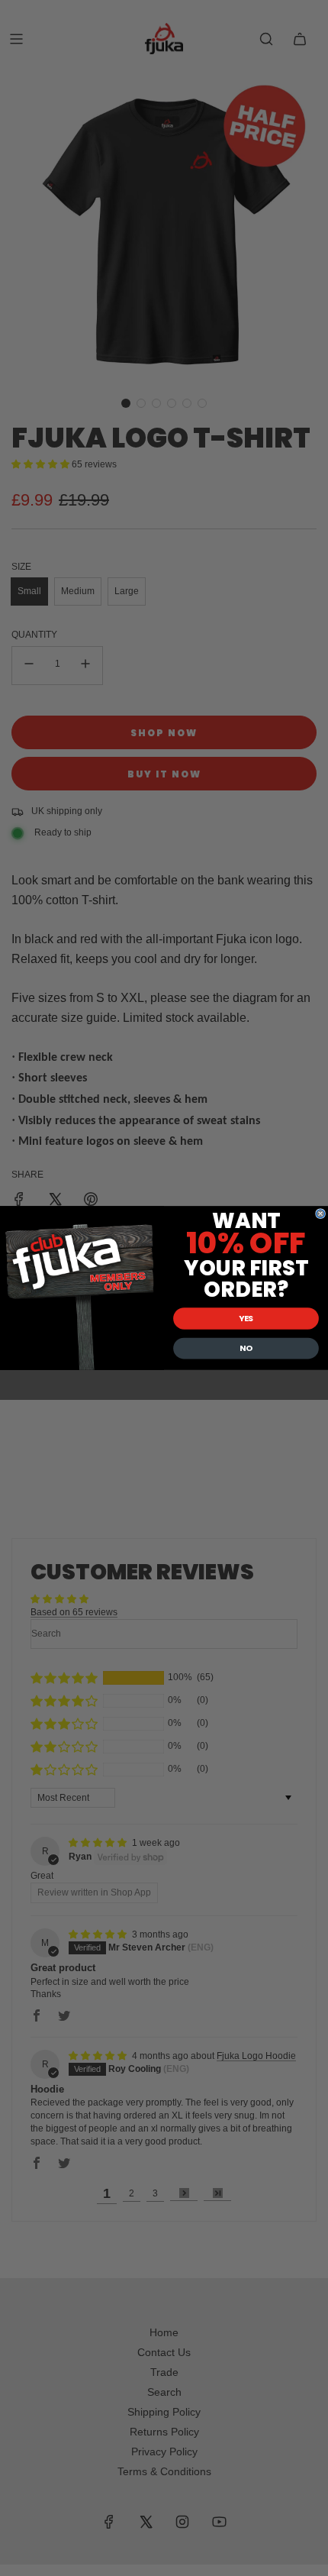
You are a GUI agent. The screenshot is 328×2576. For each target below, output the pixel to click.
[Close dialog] (321, 1214)
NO (246, 1348)
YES (246, 1319)
